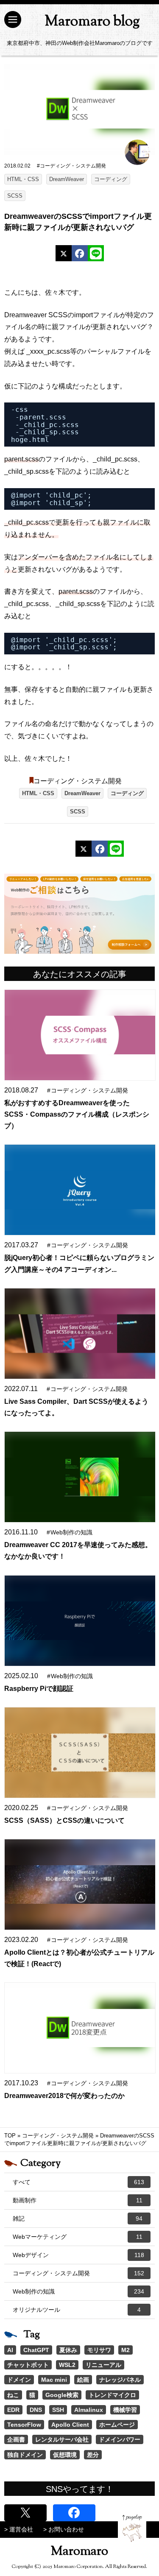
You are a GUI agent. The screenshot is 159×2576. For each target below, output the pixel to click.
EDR (13, 2410)
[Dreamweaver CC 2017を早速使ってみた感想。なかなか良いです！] (80, 1477)
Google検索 (62, 2395)
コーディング (111, 179)
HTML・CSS (23, 179)
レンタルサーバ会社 (62, 2439)
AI (10, 2350)
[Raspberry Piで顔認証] (80, 1621)
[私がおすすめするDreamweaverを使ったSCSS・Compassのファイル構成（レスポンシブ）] (80, 1035)
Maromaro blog (92, 22)
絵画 (83, 2380)
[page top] (132, 2528)
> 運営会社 (19, 2529)
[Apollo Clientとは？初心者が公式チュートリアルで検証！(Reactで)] (80, 1885)
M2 (126, 2350)
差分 (93, 2455)
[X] (64, 253)
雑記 (78, 2218)
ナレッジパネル (120, 2380)
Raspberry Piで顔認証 (39, 1689)
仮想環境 (65, 2455)
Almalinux (89, 2410)
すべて (78, 2182)
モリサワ (99, 2350)
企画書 (16, 2439)
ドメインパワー (120, 2439)
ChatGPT (36, 2350)
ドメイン (19, 2380)
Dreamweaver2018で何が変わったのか (64, 2096)
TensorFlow (24, 2425)
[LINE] (96, 253)
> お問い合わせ (64, 2529)
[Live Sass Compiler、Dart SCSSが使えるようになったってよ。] (80, 1334)
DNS (36, 2410)
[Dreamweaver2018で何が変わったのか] (80, 2028)
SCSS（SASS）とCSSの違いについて (64, 1820)
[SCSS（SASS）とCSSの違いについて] (80, 1753)
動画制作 (78, 2200)
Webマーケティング (78, 2237)
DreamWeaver (67, 179)
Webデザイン (78, 2255)
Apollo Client (70, 2425)
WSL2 (67, 2365)
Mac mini (54, 2380)
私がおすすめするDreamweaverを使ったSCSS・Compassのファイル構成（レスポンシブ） (77, 1114)
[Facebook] (80, 253)
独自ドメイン (25, 2455)
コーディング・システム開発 (78, 781)
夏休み (68, 2350)
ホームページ (117, 2425)
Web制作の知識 (78, 2291)
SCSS (15, 196)
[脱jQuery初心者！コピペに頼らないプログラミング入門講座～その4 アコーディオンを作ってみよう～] (80, 1190)
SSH (58, 2410)
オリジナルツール (77, 2310)
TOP (10, 2136)
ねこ (13, 2395)
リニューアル (103, 2365)
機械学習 (125, 2410)
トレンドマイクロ (112, 2395)
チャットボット (28, 2365)
